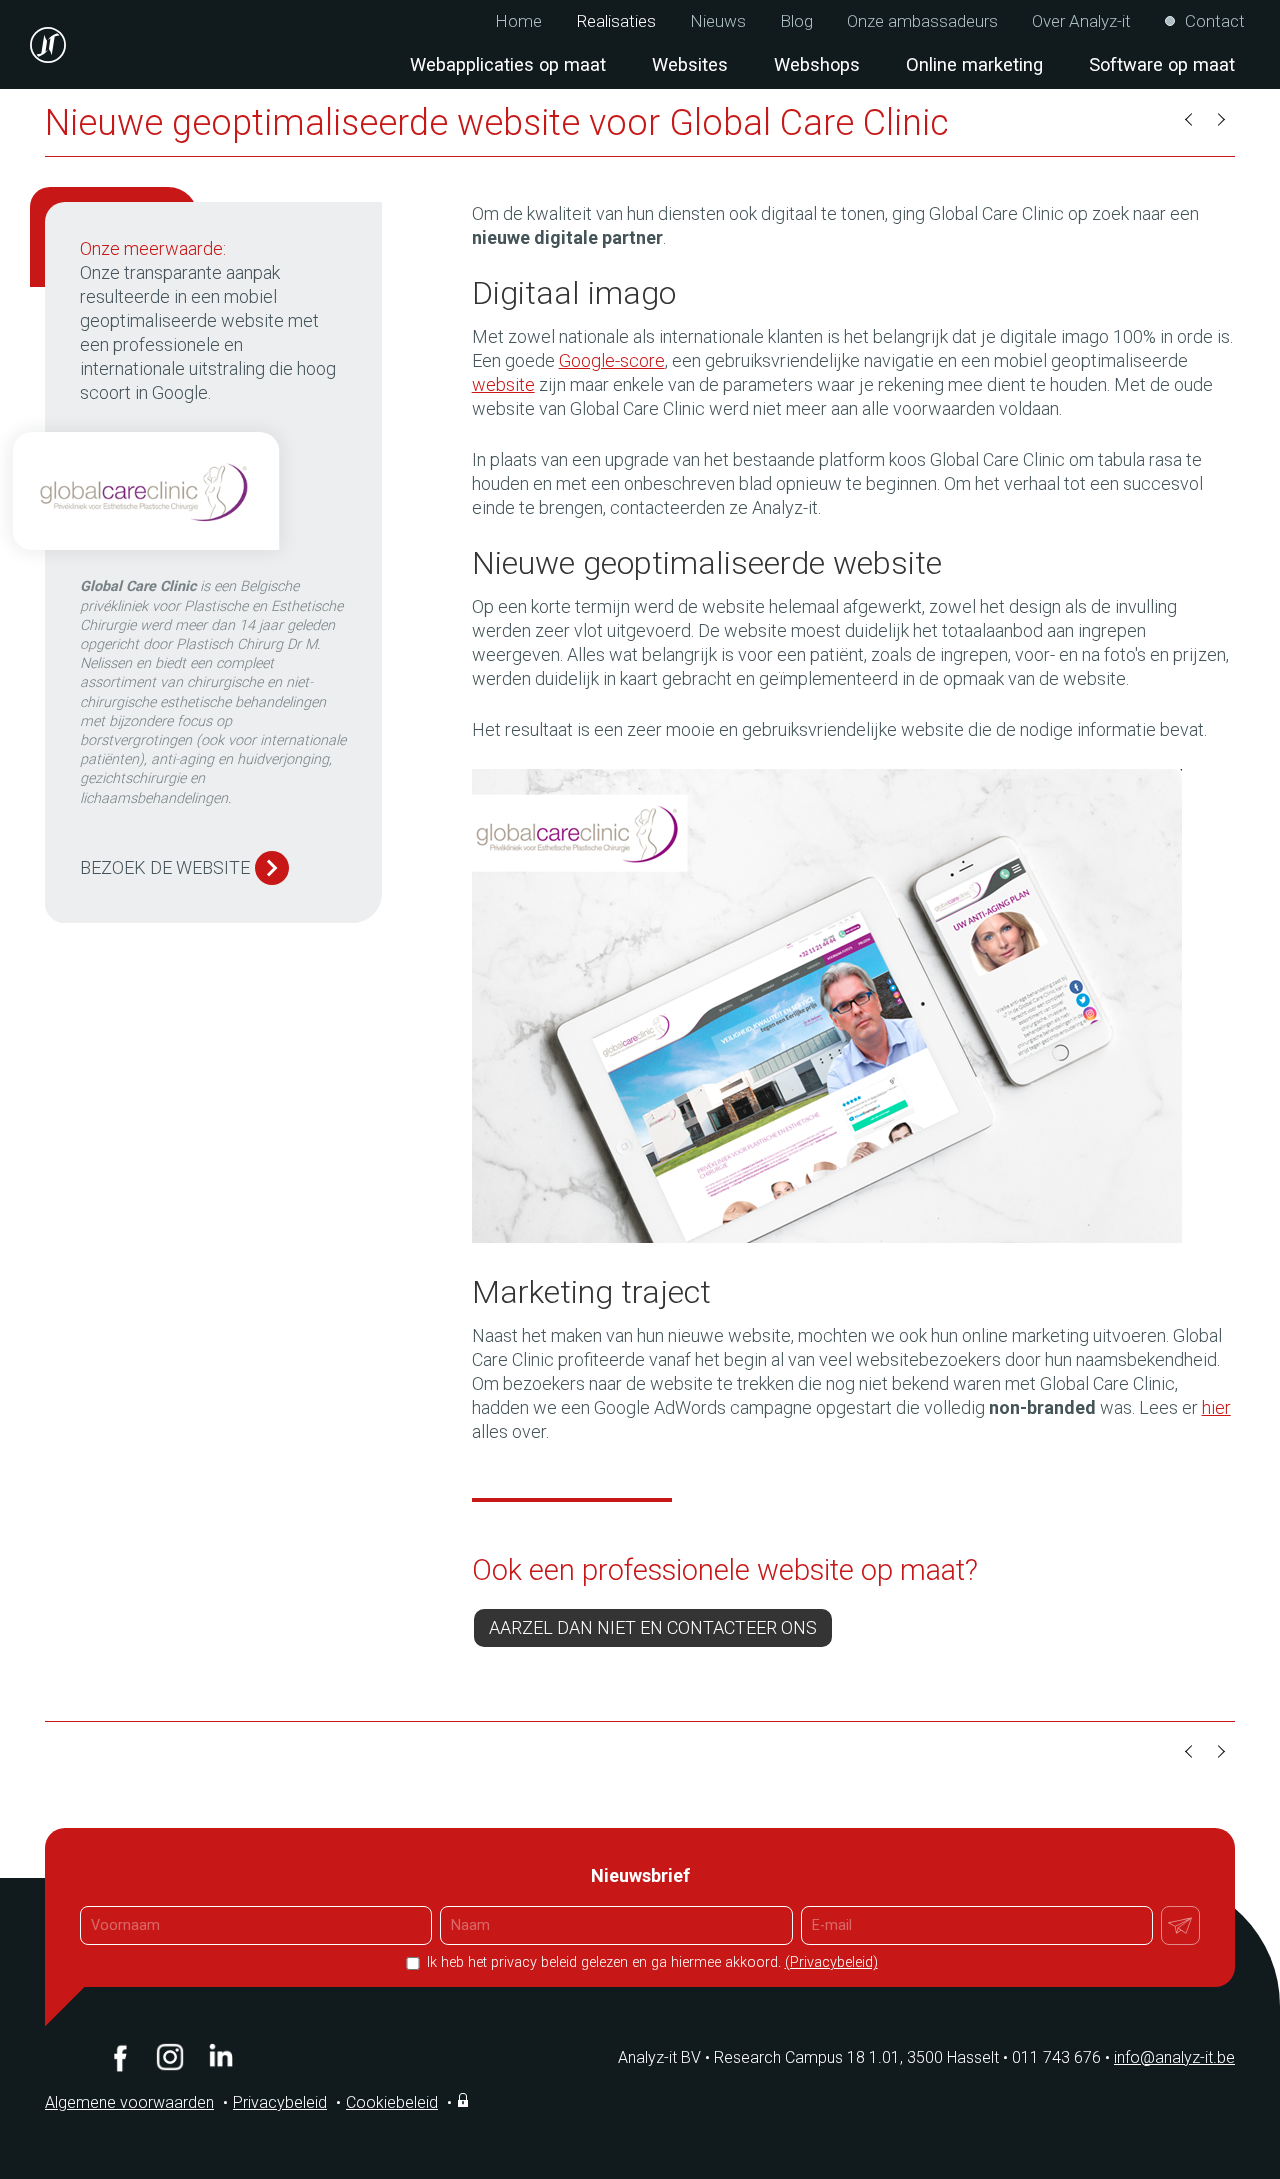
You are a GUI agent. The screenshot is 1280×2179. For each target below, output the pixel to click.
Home (518, 21)
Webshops (817, 64)
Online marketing (974, 64)
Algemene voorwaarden (129, 2102)
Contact (1215, 21)
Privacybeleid (280, 2102)
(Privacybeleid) (831, 1962)
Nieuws (718, 21)
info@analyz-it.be (1174, 2057)
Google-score (612, 360)
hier (1216, 1407)
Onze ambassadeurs (922, 21)
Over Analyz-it (1081, 21)
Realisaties (616, 21)
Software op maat (1162, 64)
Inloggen (465, 2100)
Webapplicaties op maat (508, 64)
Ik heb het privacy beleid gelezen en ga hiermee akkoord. (650, 1962)
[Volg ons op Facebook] (120, 2057)
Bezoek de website (165, 867)
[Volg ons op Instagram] (170, 2057)
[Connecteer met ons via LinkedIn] (220, 2057)
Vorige (1190, 120)
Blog (796, 21)
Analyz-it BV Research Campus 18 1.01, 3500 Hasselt (808, 2057)
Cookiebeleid (392, 2102)
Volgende (1220, 120)
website (503, 384)
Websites (690, 64)
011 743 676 (1061, 2057)
